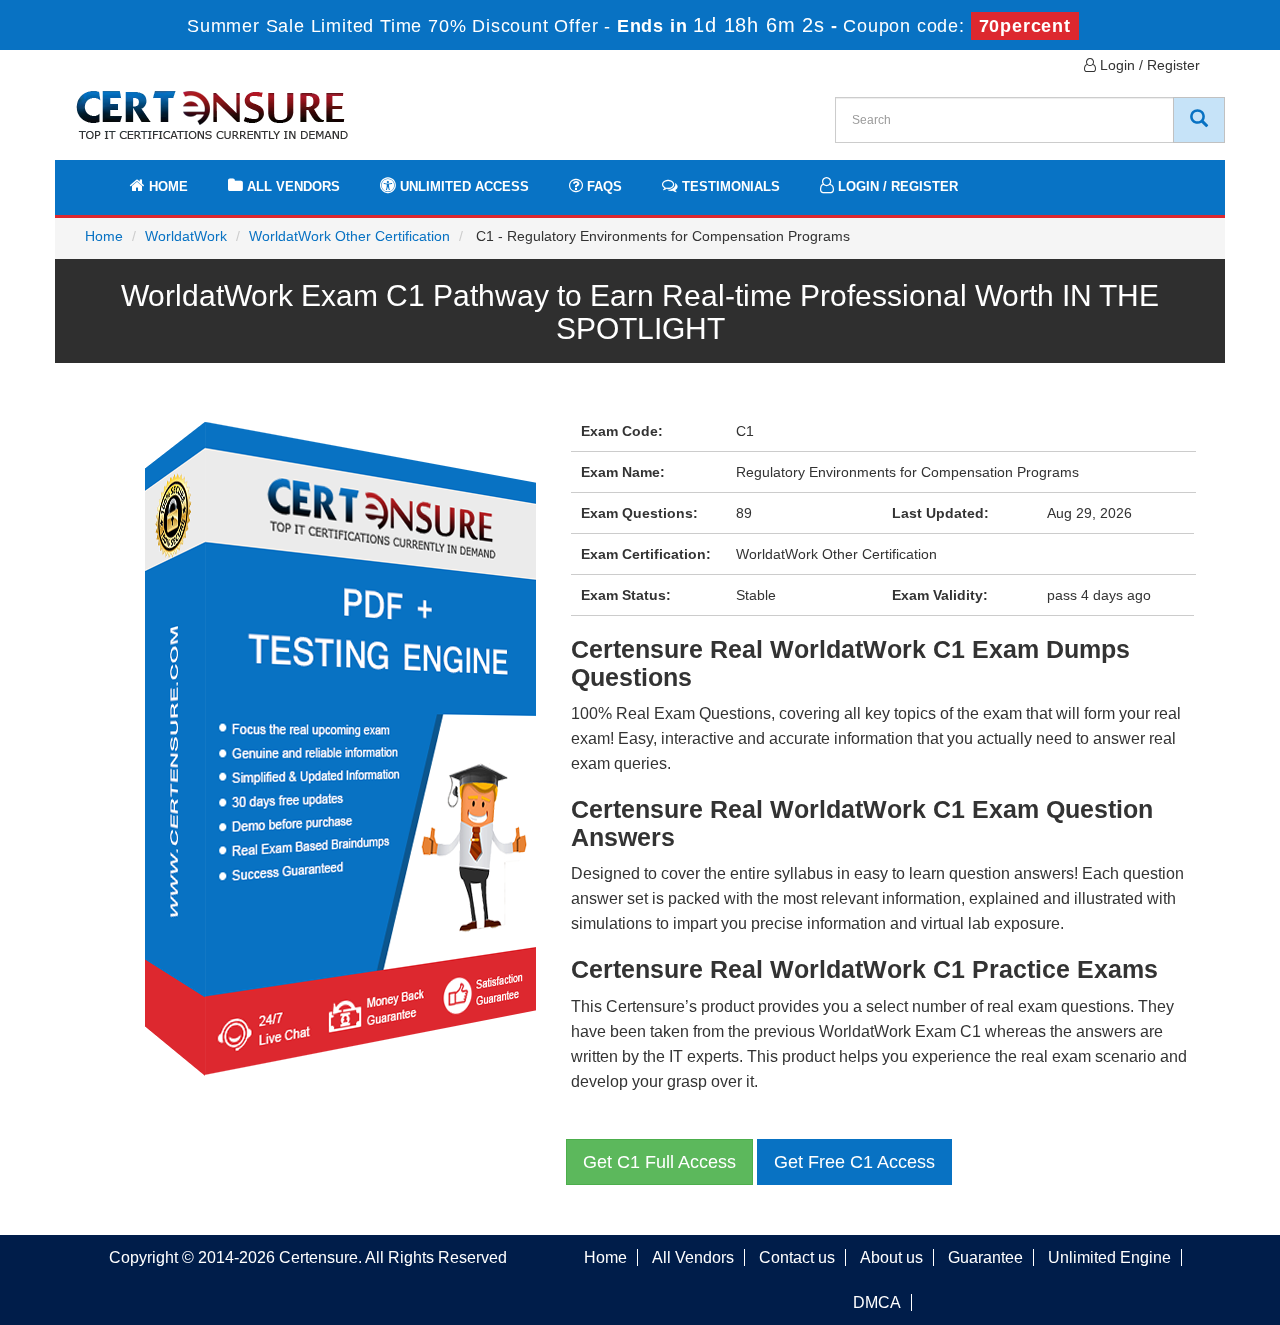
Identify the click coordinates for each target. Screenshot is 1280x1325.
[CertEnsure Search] (1199, 120)
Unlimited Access (462, 186)
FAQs (602, 186)
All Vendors (291, 186)
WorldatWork (186, 236)
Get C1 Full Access (659, 1162)
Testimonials (729, 186)
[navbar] (95, 177)
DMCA (877, 1302)
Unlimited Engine (1109, 1257)
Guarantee (985, 1257)
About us (891, 1257)
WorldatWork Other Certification (349, 236)
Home (166, 186)
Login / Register (1148, 65)
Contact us (797, 1257)
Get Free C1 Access (854, 1162)
